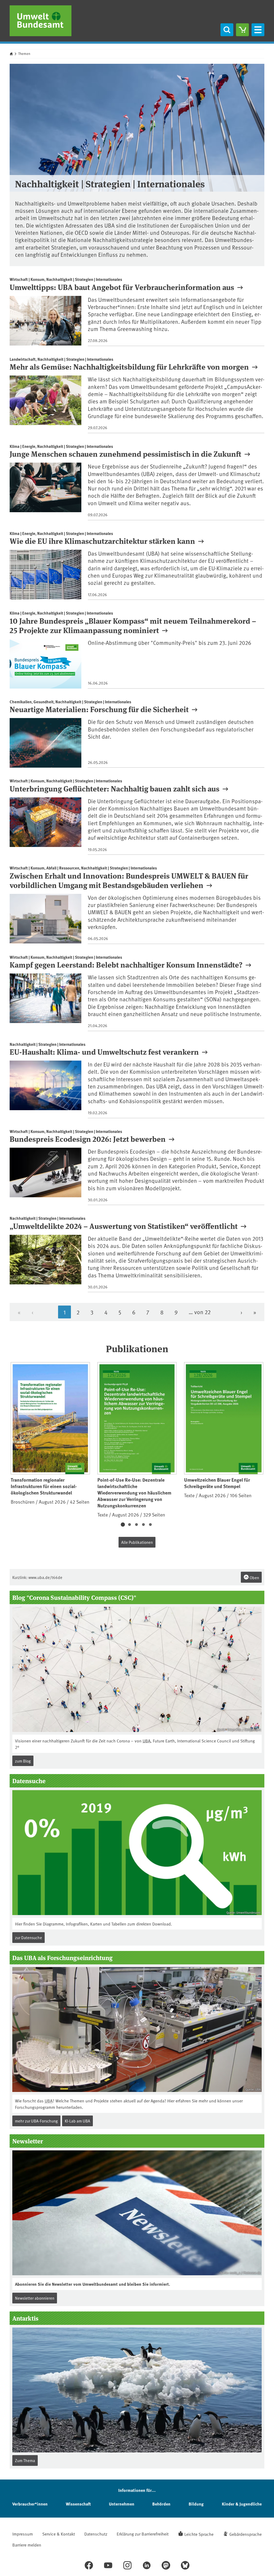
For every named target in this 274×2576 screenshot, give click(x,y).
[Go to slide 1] (123, 1525)
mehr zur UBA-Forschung (36, 2121)
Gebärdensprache (246, 2534)
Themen (24, 54)
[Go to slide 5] (150, 1525)
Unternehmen (122, 2504)
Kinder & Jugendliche (242, 2504)
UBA (146, 1741)
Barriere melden (27, 2545)
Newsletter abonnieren (35, 2298)
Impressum (23, 2534)
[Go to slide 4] (143, 1525)
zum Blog (23, 1761)
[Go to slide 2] (130, 1525)
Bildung (196, 2504)
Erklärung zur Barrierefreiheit (143, 2534)
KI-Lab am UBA (77, 2121)
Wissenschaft (78, 2504)
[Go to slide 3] (136, 1525)
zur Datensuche (28, 1937)
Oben (254, 1577)
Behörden (161, 2504)
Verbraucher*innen (30, 2504)
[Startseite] (41, 21)
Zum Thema (25, 2460)
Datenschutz (96, 2534)
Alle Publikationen (137, 1542)
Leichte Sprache (199, 2534)
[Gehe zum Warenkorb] (242, 30)
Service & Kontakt (59, 2534)
